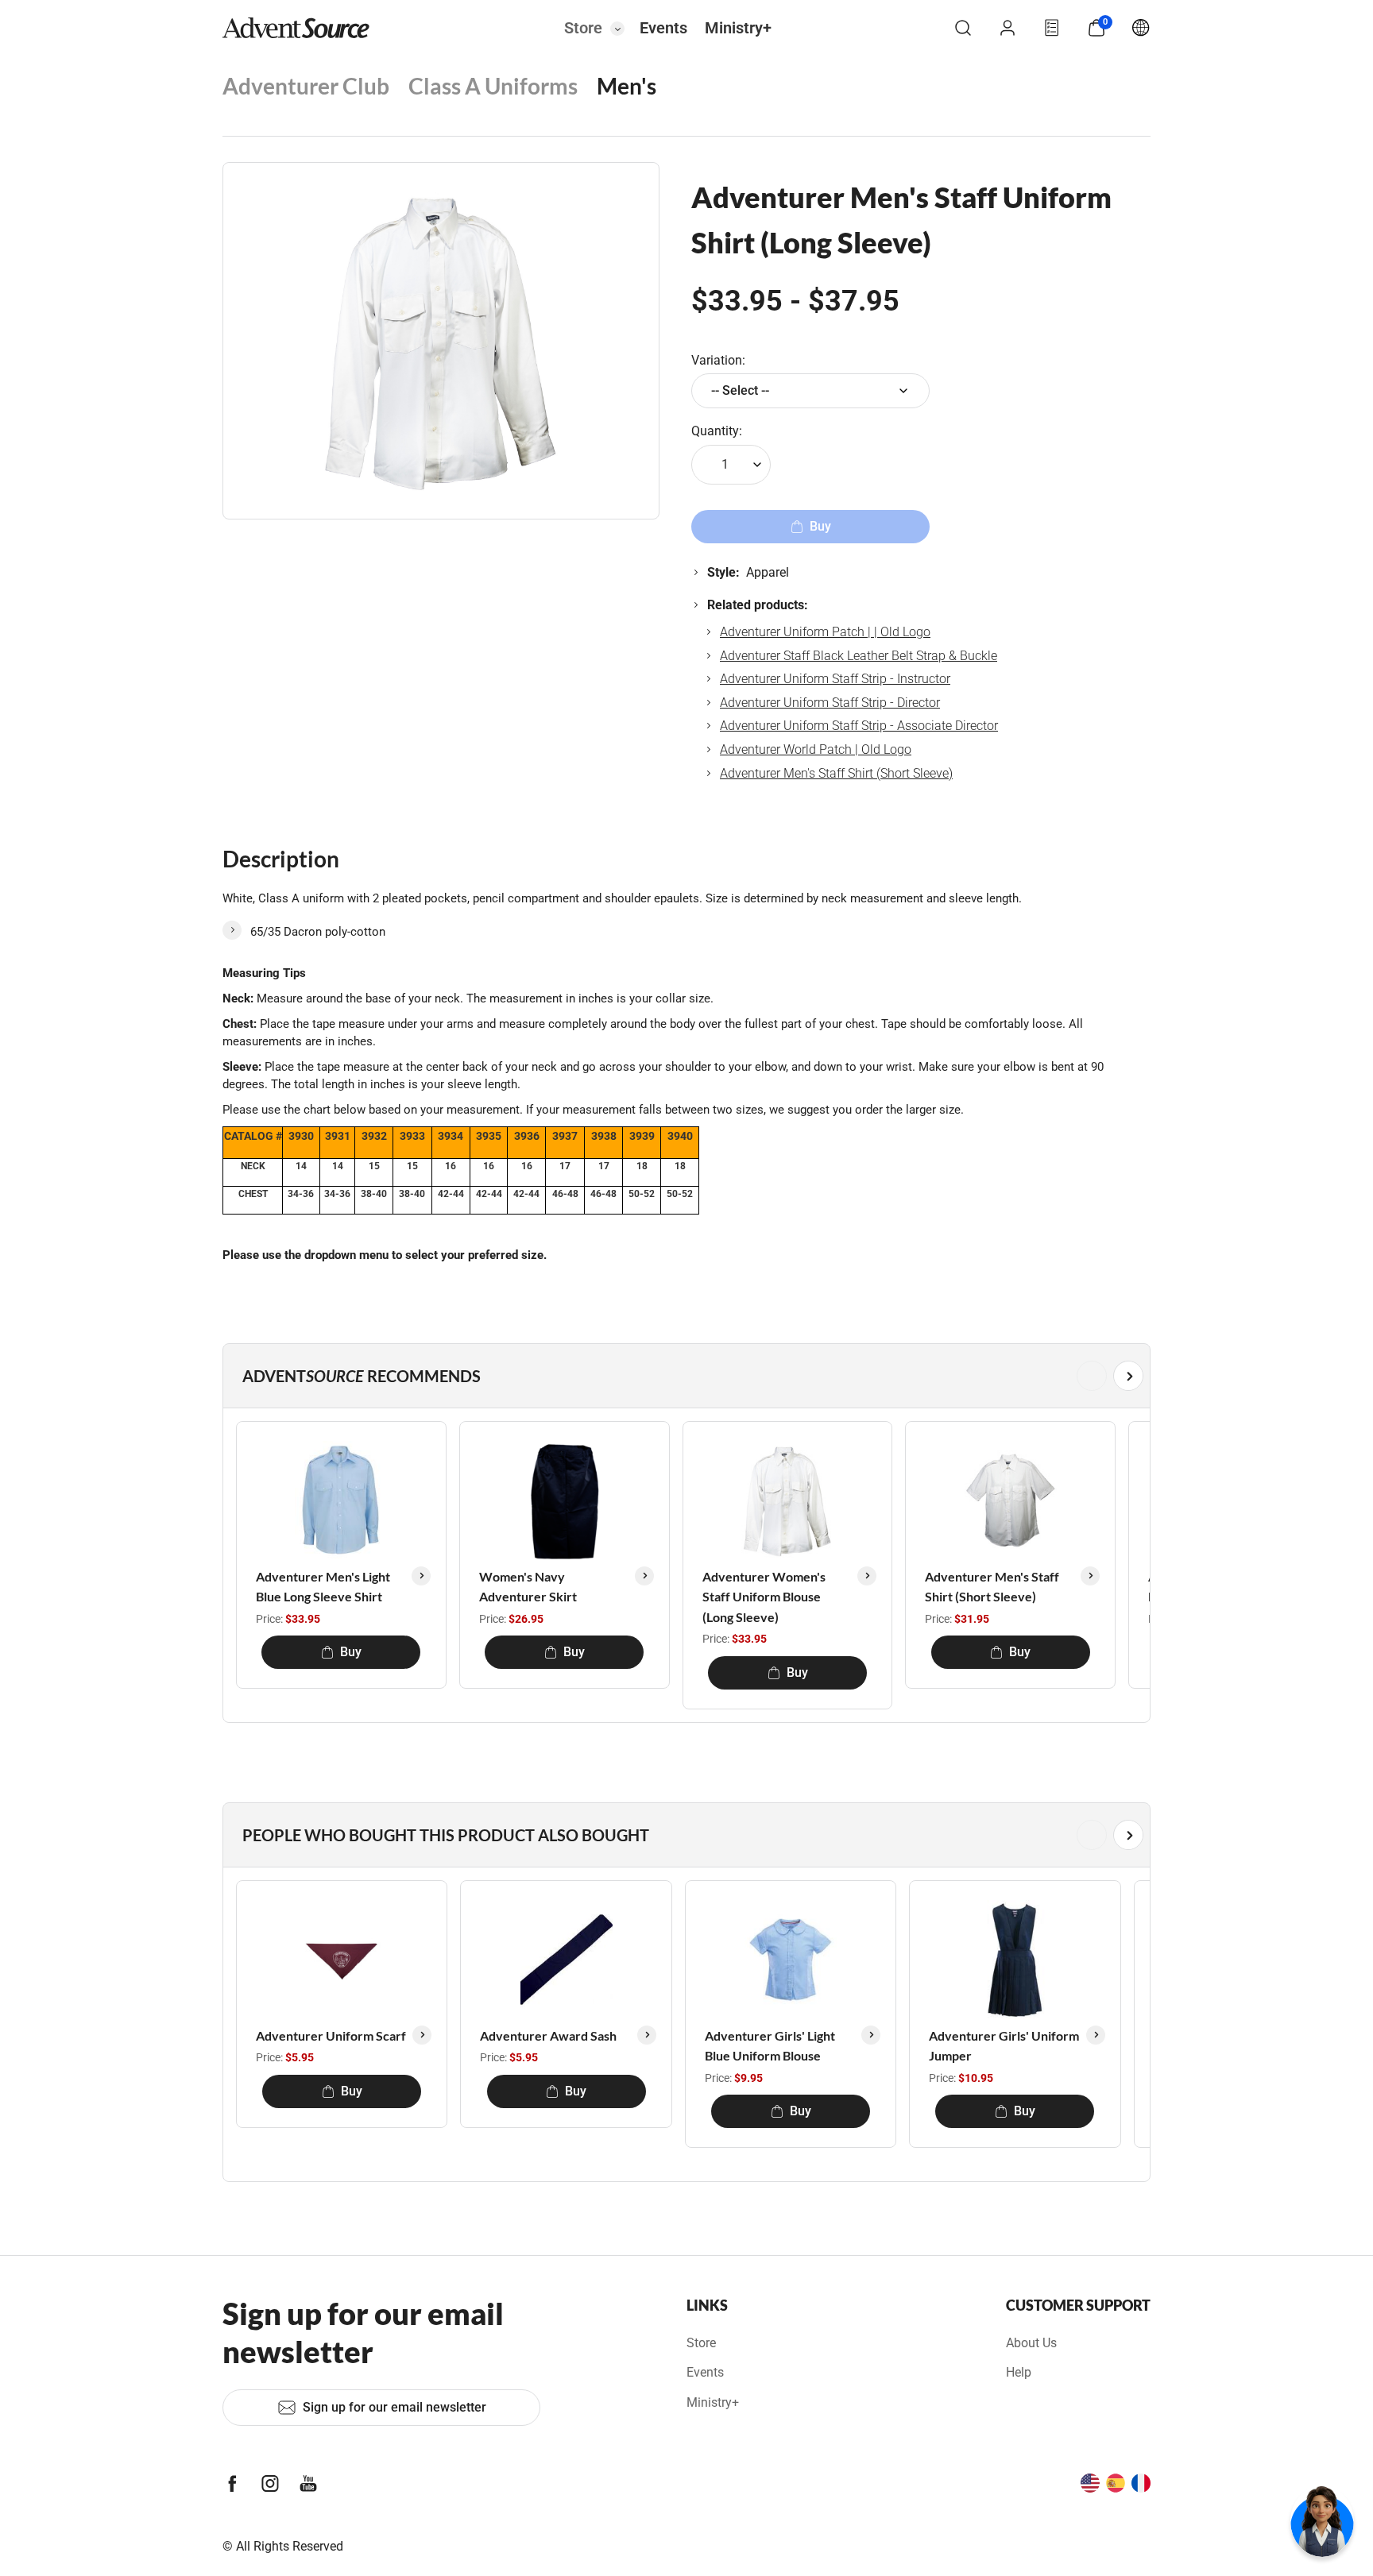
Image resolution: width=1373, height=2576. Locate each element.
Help (1019, 2372)
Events (663, 28)
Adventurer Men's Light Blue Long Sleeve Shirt (323, 1587)
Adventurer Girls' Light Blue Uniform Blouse (770, 2046)
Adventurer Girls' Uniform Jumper (1004, 2046)
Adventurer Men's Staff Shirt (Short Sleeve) (836, 773)
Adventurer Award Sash (548, 2035)
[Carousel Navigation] (683, 1376)
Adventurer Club (306, 86)
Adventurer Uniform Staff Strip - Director (830, 703)
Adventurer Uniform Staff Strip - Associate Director (859, 726)
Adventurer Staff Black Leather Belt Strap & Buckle (859, 656)
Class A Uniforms (493, 86)
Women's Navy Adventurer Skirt (528, 1587)
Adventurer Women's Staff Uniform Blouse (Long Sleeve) (764, 1597)
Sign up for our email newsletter (394, 2407)
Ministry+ (738, 28)
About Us (1031, 2343)
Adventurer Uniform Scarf (331, 2035)
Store (583, 28)
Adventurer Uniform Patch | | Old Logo (825, 632)
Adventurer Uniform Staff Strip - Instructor (835, 679)
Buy (351, 1652)
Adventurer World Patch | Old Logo (816, 749)
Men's (627, 86)
